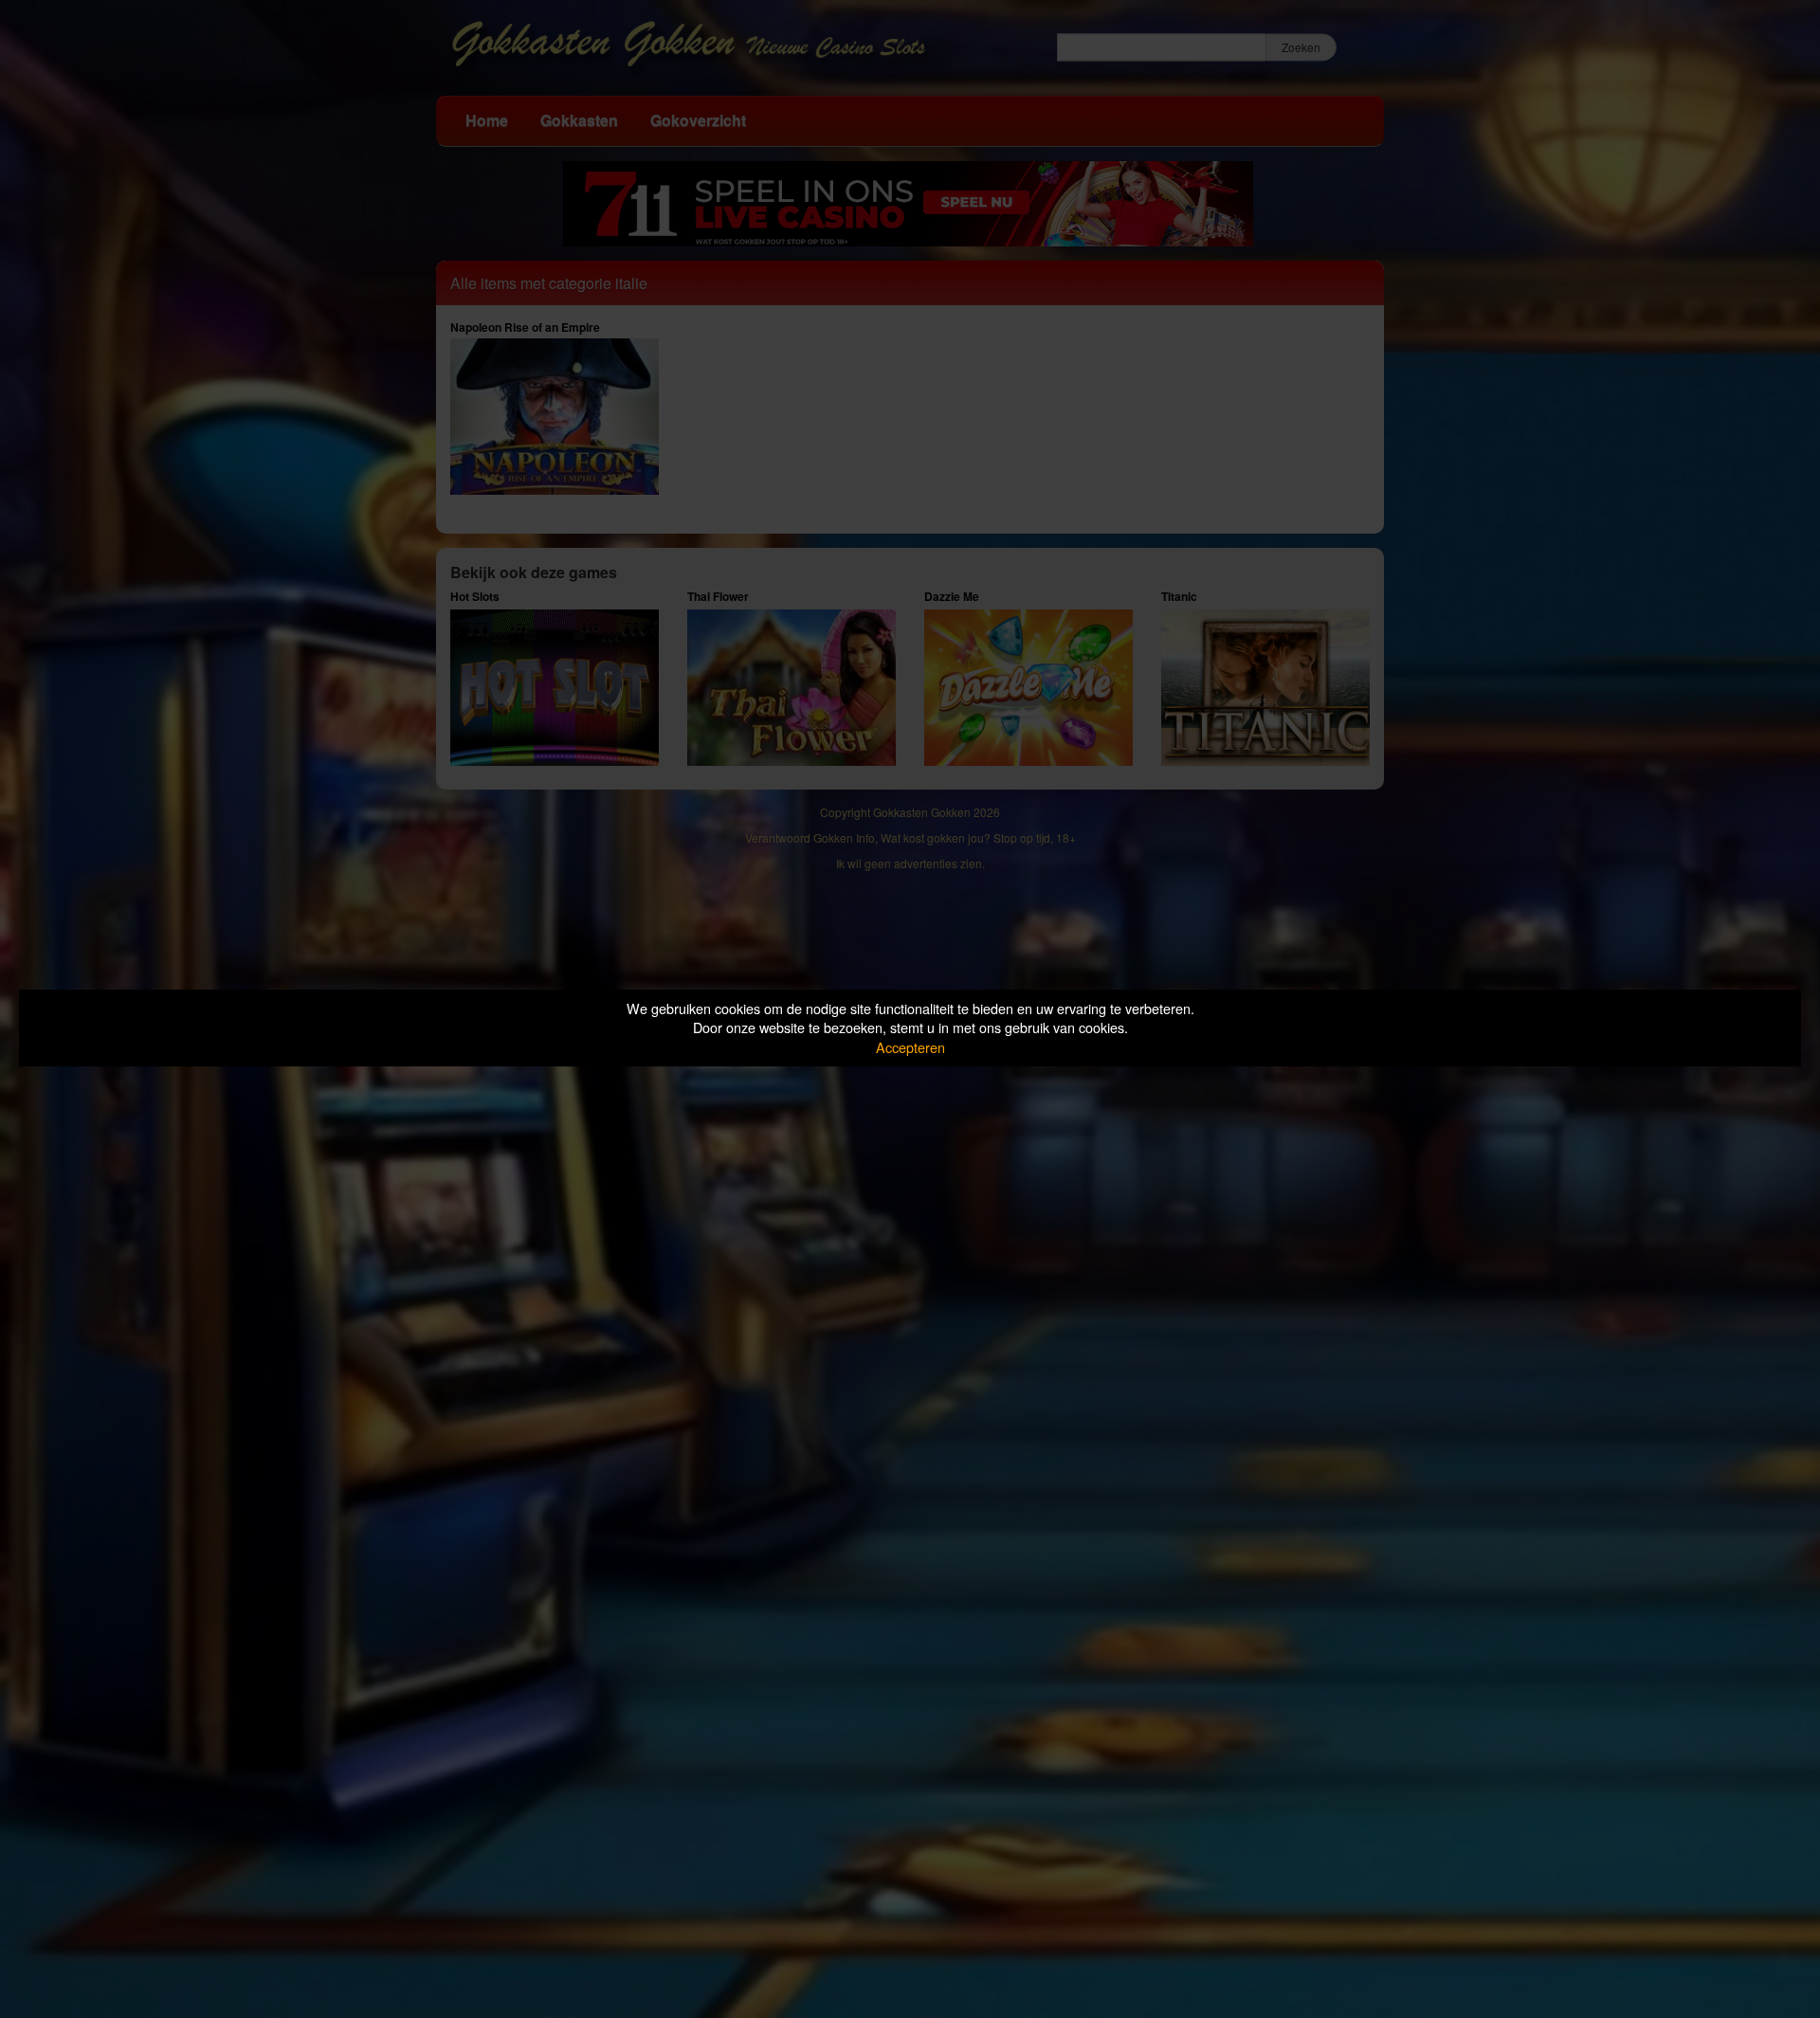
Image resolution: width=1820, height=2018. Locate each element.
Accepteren (910, 1047)
